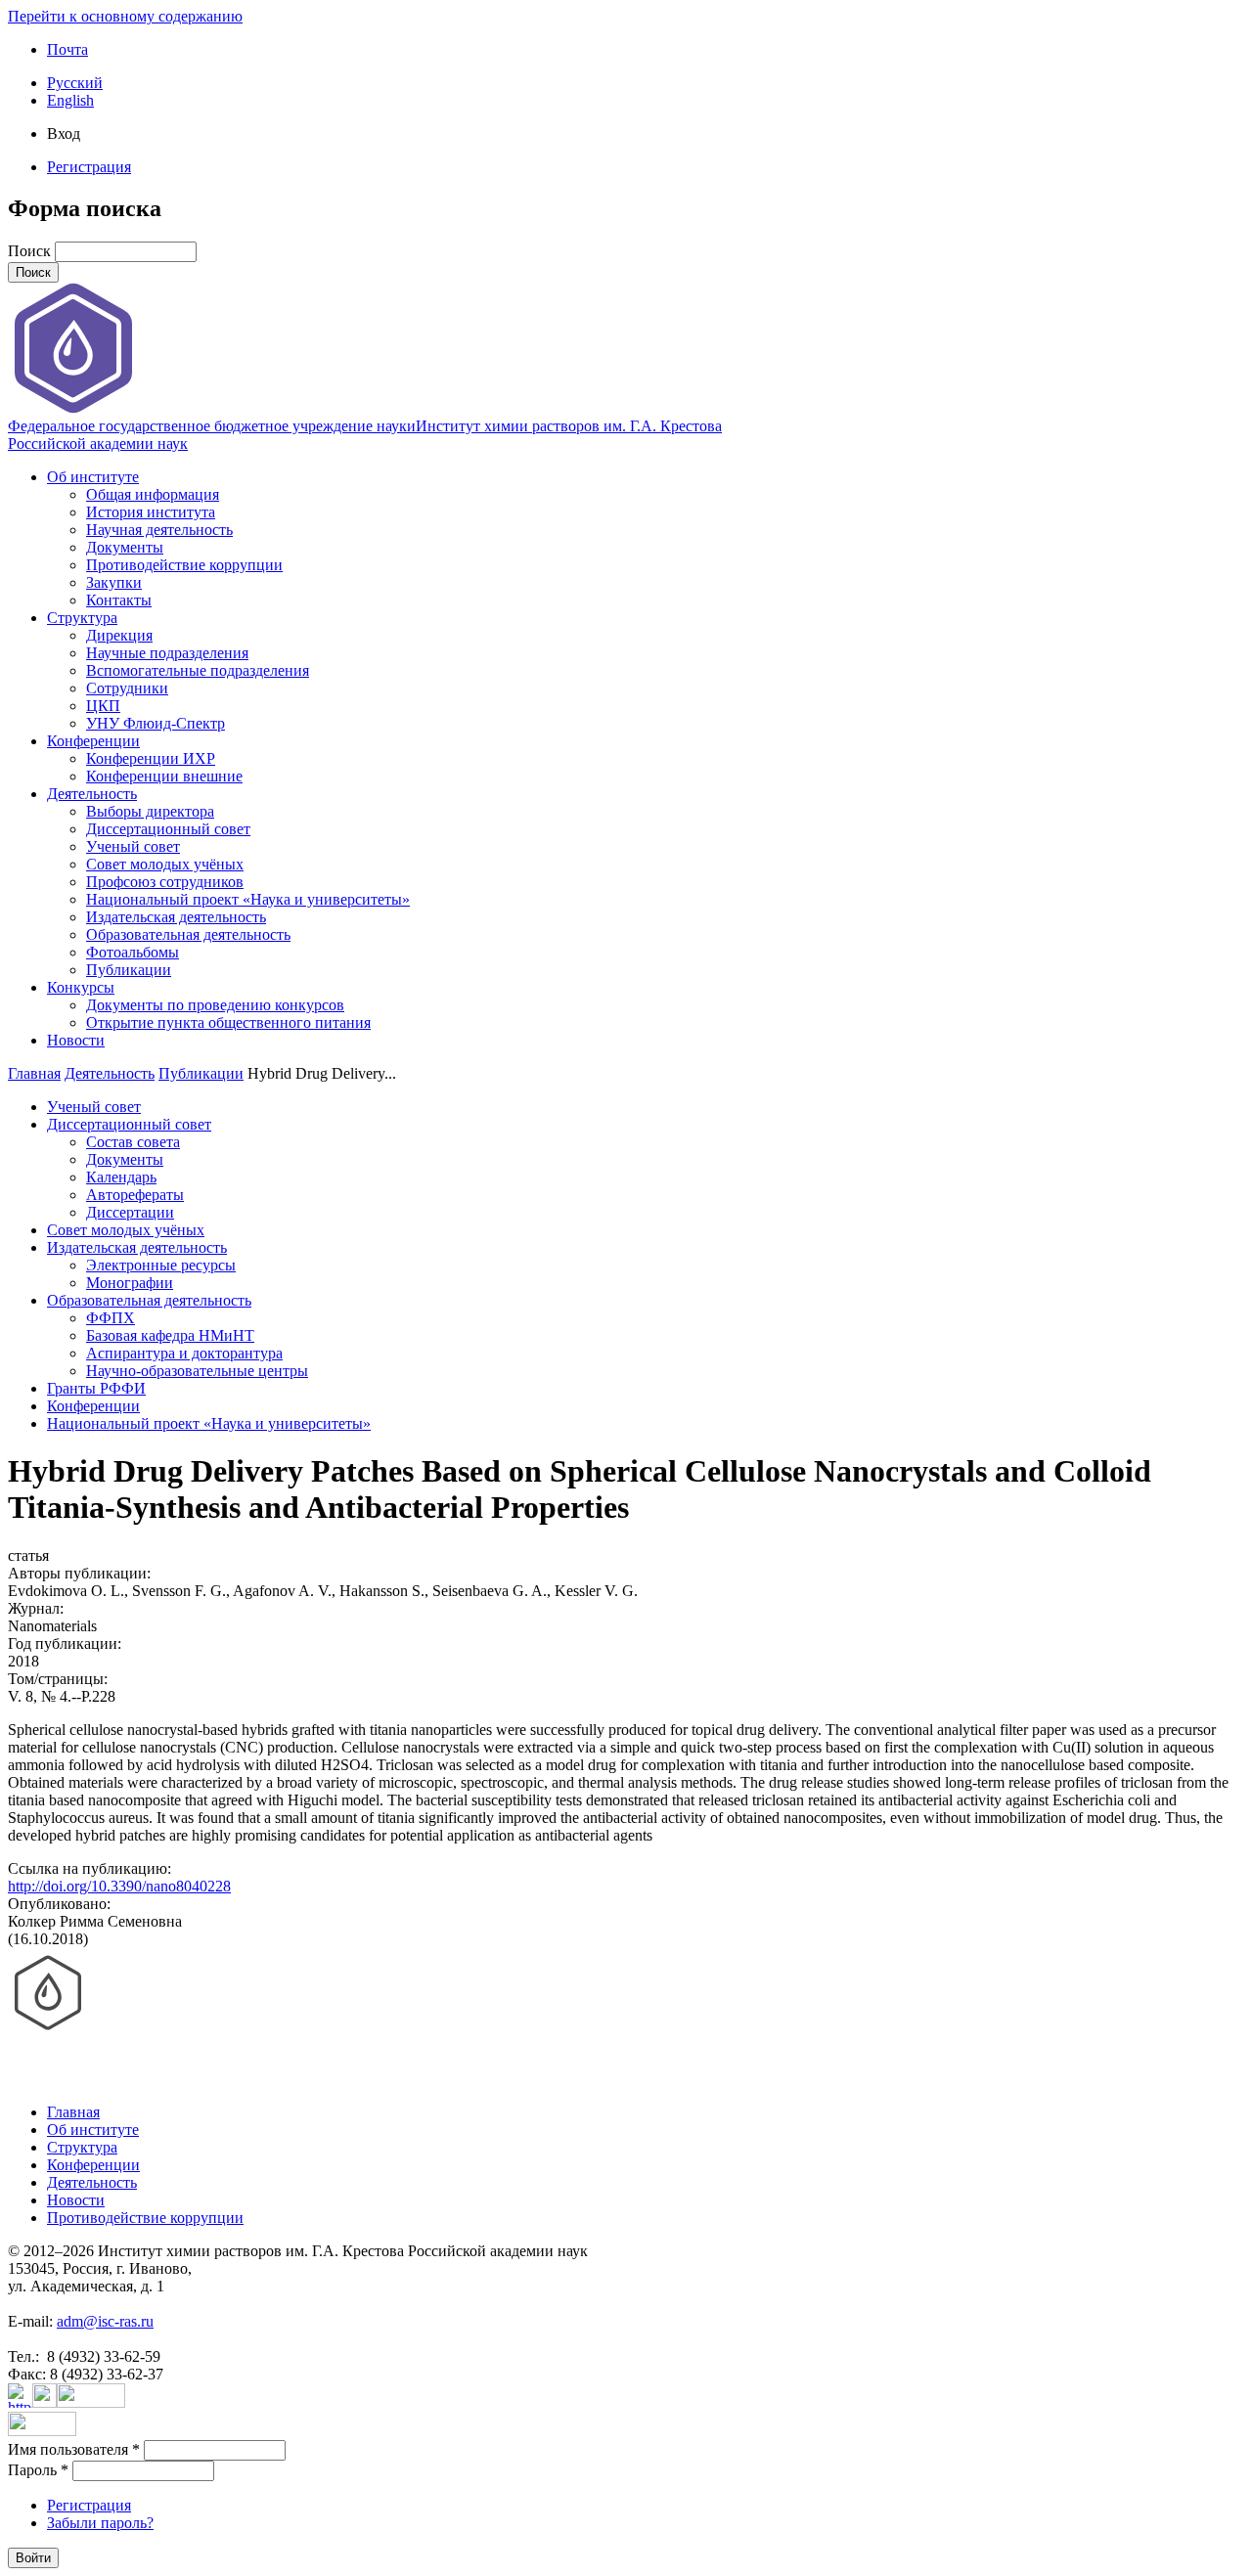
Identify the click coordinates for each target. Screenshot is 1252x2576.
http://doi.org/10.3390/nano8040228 (119, 1886)
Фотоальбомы (133, 952)
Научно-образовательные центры (197, 1371)
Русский (75, 83)
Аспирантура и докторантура (184, 1353)
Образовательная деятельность (188, 934)
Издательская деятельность (176, 917)
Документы (125, 547)
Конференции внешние (164, 776)
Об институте (93, 477)
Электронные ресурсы (161, 1265)
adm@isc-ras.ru (105, 2321)
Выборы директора (150, 811)
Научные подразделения (167, 653)
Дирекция (119, 635)
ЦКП (103, 706)
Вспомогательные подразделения (198, 670)
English (70, 100)
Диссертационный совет (168, 829)
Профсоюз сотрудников (165, 882)
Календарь (121, 1177)
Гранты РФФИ (96, 1388)
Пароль (38, 2470)
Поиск (31, 251)
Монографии (130, 1283)
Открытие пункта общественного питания (228, 1022)
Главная (34, 1073)
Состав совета (133, 1142)
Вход (64, 133)
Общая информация (153, 494)
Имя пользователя (74, 2449)
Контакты (119, 600)
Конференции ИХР (151, 758)
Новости (76, 1040)
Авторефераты (135, 1195)
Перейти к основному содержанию (125, 16)
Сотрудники (127, 688)
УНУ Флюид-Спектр (156, 723)
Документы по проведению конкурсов (215, 1005)
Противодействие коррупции (184, 565)
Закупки (114, 582)
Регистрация (89, 167)
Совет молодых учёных (165, 864)
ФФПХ (111, 1318)
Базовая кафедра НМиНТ (170, 1335)
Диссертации (130, 1212)
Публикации (129, 970)
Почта (67, 49)
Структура (82, 618)
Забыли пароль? (100, 2523)
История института (151, 512)
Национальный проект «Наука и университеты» (248, 899)
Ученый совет (133, 846)
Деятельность (92, 794)
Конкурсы (81, 987)
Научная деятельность (159, 530)
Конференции (93, 741)
